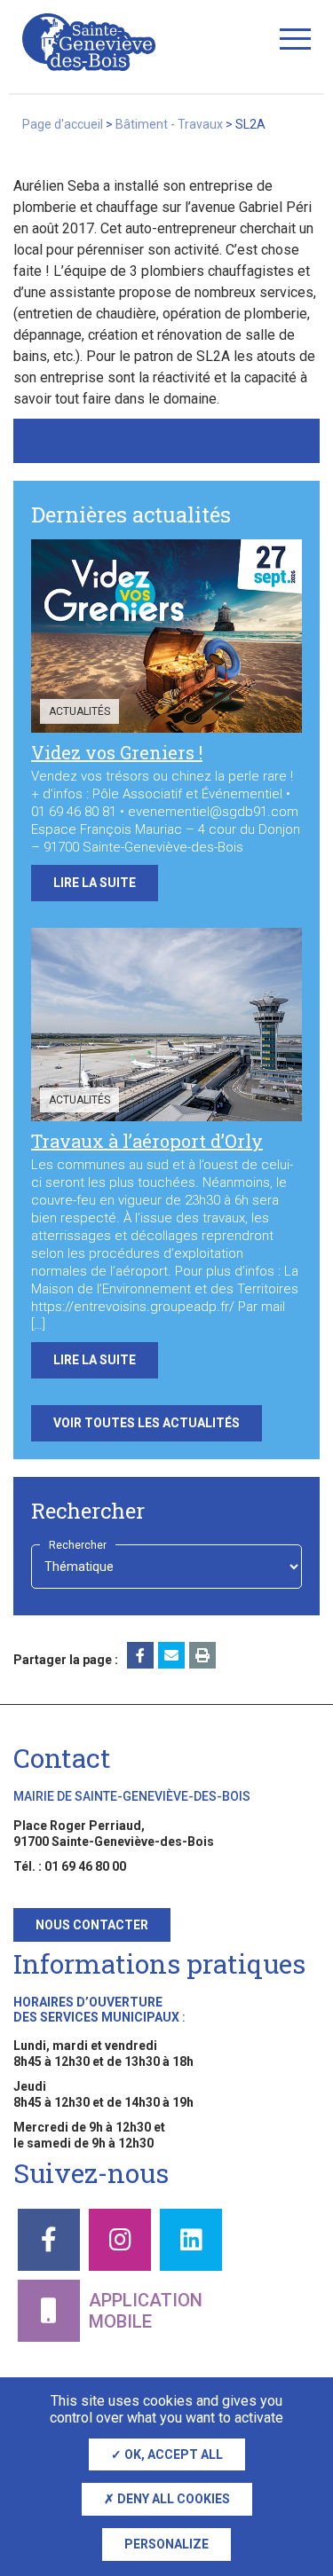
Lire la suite (95, 883)
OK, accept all (172, 2454)
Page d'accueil (63, 124)
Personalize (166, 2544)
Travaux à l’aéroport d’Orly (147, 1141)
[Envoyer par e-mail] (171, 1655)
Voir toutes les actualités (147, 1423)
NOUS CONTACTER (92, 1925)
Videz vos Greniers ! (117, 752)
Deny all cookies (172, 2499)
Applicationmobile (146, 2311)
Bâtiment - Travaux (169, 124)
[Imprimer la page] (202, 1655)
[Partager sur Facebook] (140, 1655)
